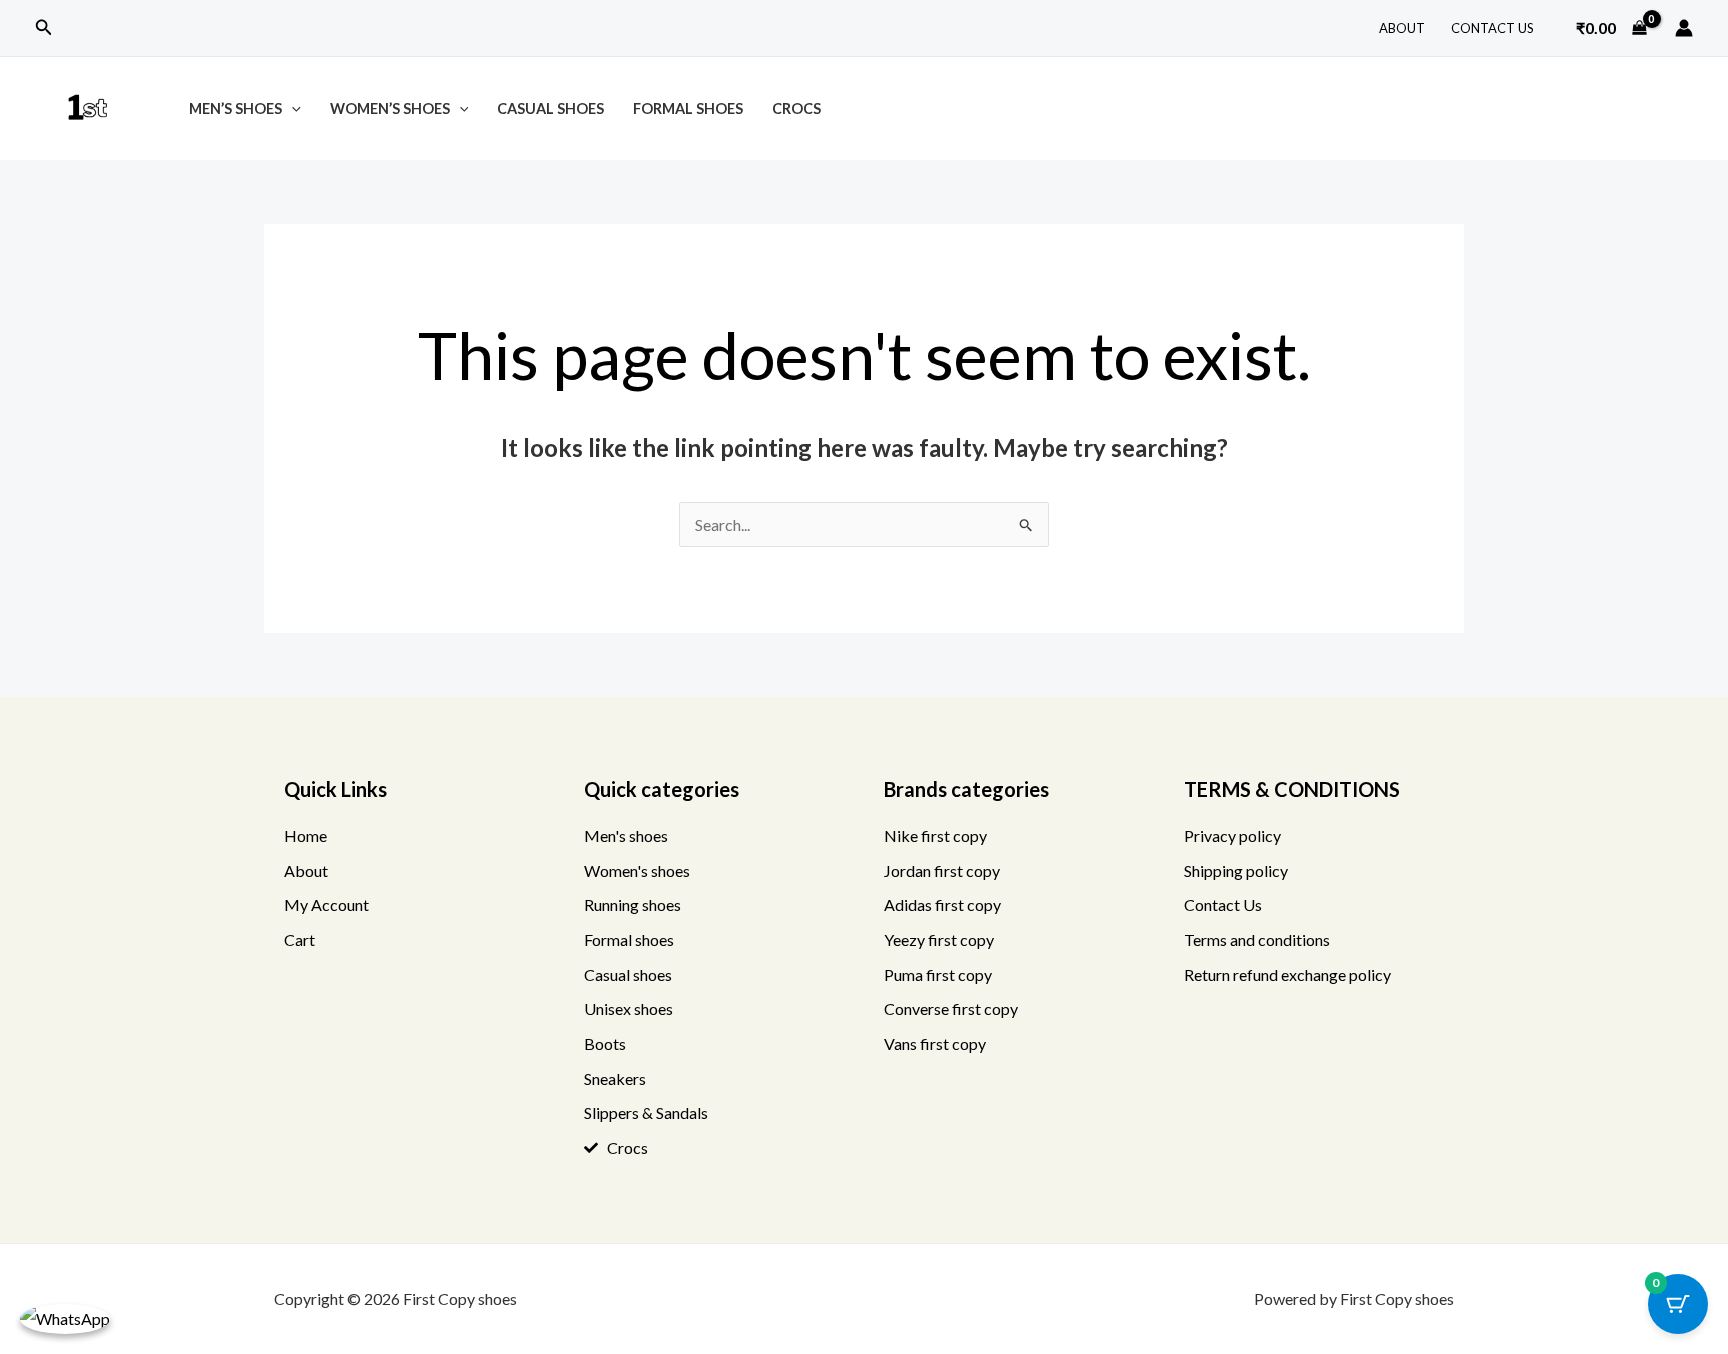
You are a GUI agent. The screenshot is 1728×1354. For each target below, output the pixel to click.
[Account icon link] (1684, 28)
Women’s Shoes (390, 108)
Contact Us (1492, 28)
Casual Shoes (550, 108)
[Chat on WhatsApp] (65, 1318)
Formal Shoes (688, 108)
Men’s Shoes (235, 108)
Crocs (796, 108)
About (1402, 28)
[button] (44, 27)
